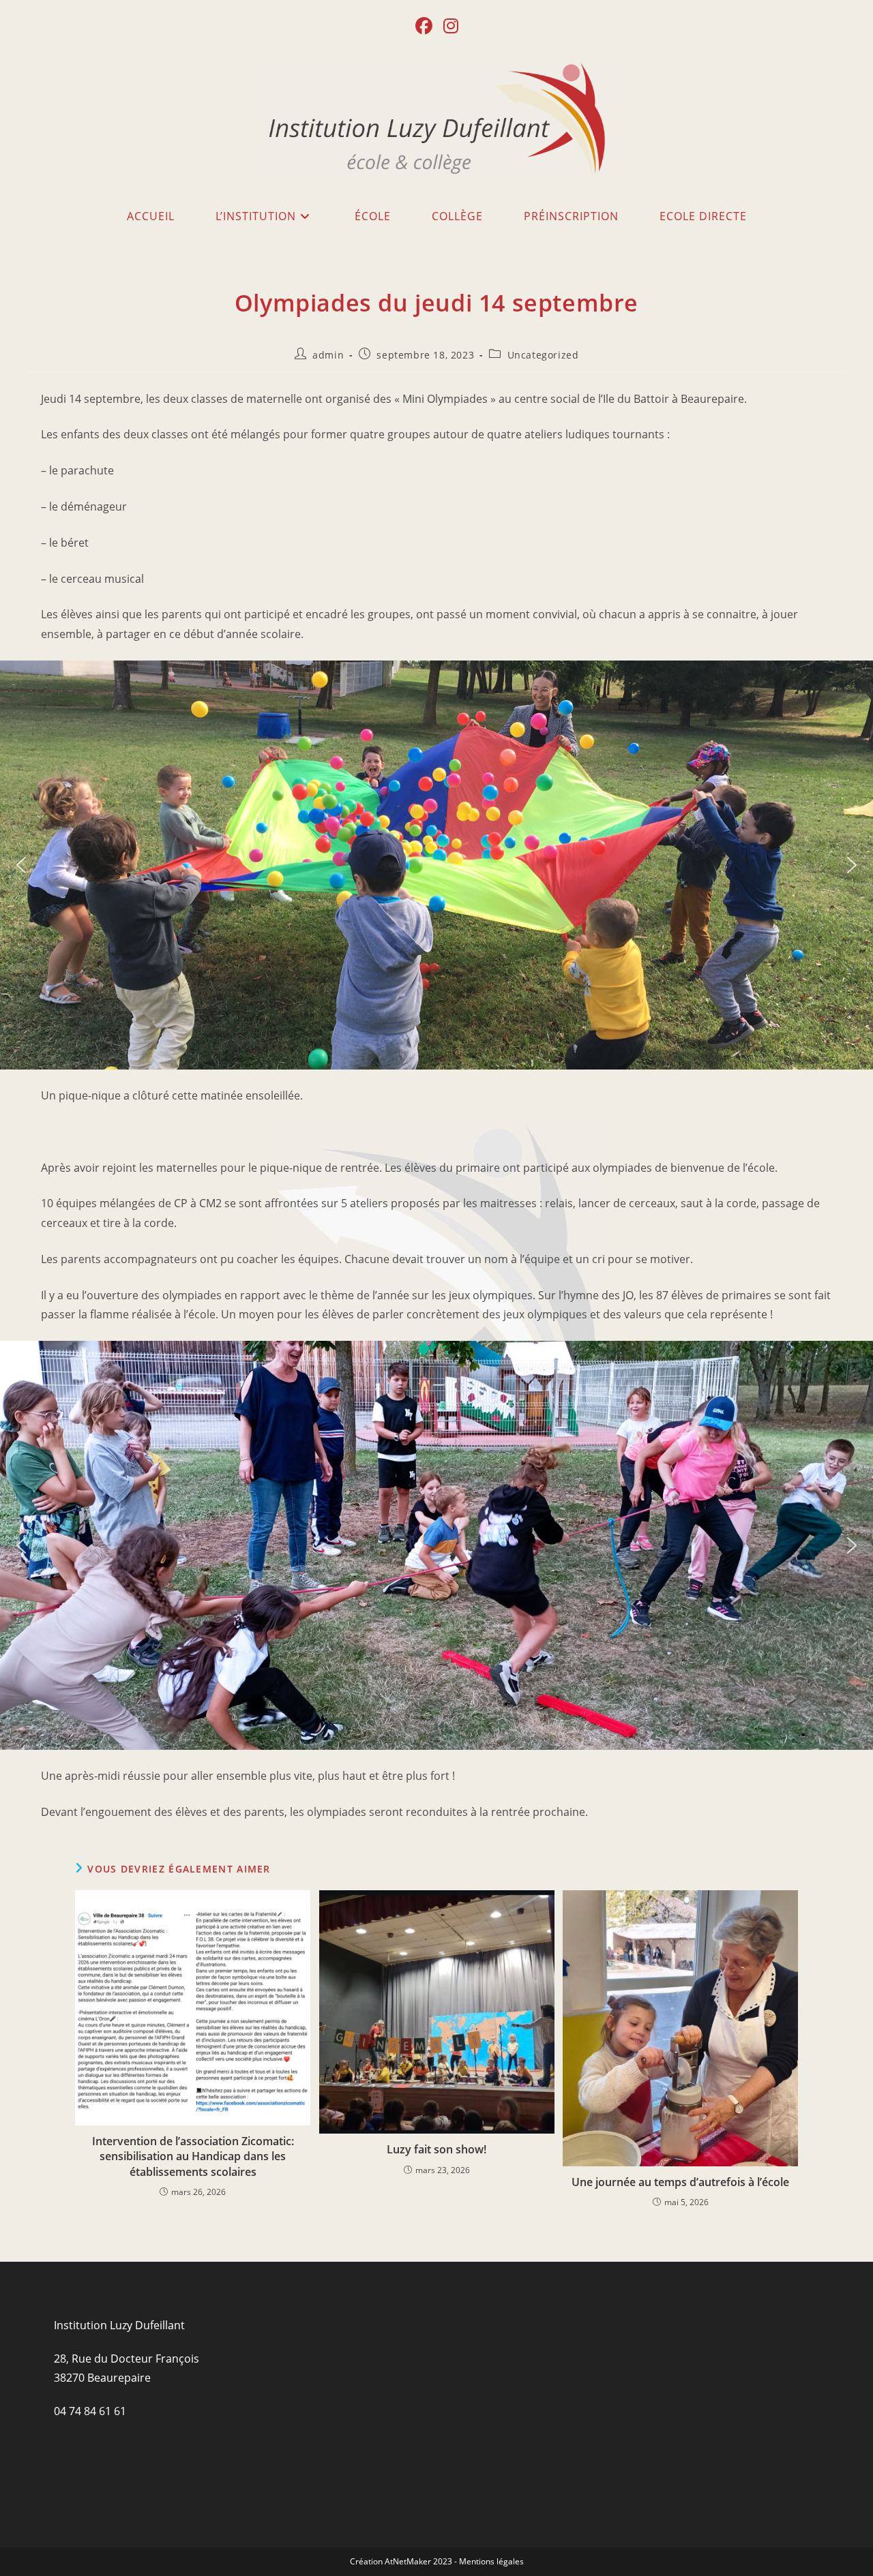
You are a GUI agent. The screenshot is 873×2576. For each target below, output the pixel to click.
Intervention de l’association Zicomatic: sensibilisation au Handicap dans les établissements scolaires (193, 2156)
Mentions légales (491, 2561)
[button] (21, 865)
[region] (436, 865)
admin (328, 355)
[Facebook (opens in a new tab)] (424, 26)
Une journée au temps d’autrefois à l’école (680, 2182)
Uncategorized (543, 355)
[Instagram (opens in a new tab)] (451, 26)
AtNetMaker (408, 2561)
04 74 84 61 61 (90, 2411)
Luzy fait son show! (436, 2149)
